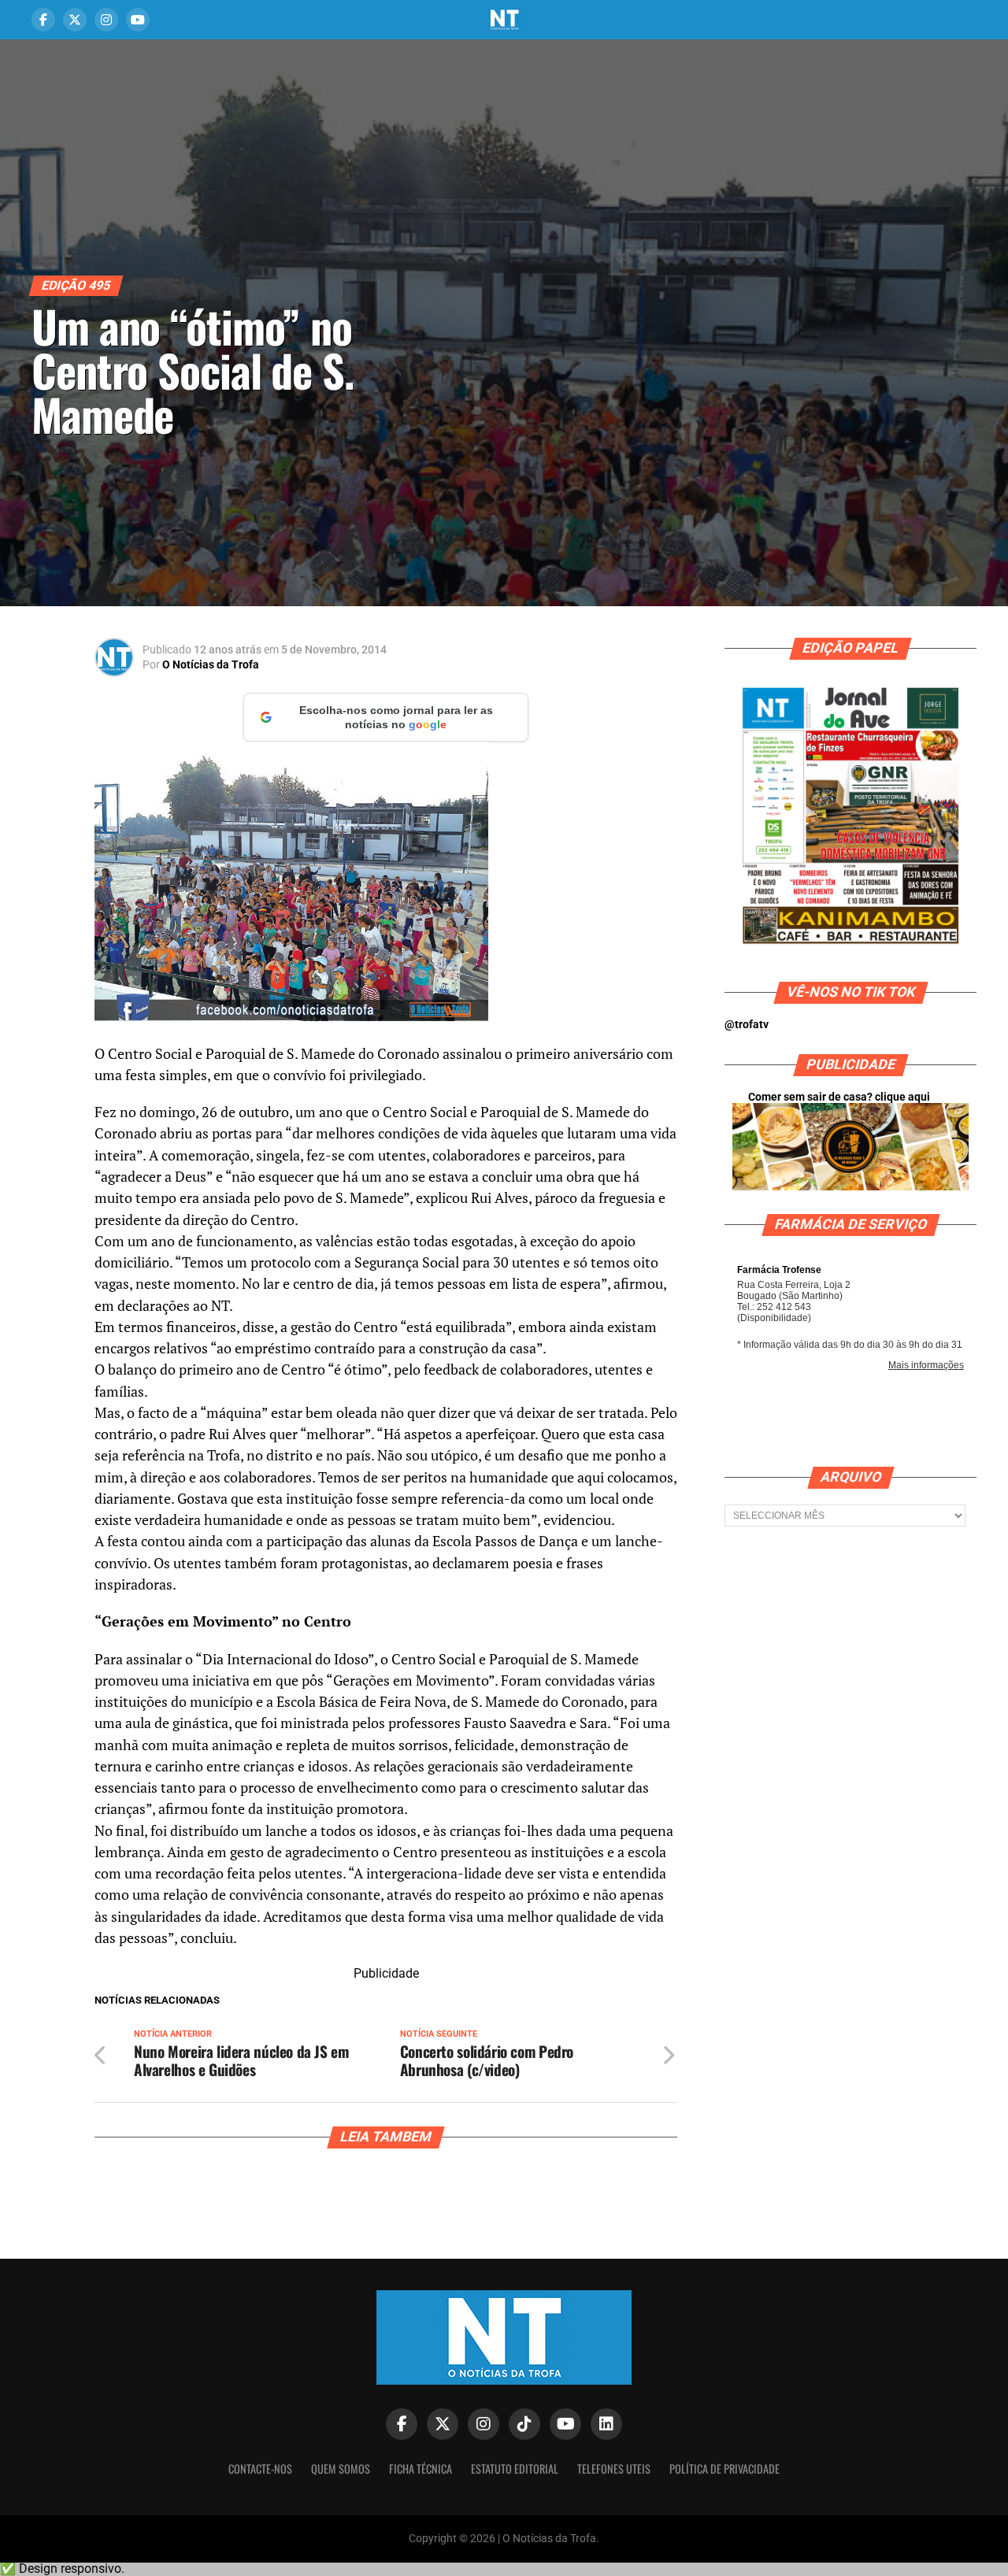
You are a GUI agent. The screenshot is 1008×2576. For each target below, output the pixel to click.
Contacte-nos (260, 2469)
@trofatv (747, 1025)
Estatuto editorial (515, 2469)
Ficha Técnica (421, 2469)
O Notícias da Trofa (211, 664)
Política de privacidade (724, 2469)
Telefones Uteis (614, 2469)
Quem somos (341, 2469)
